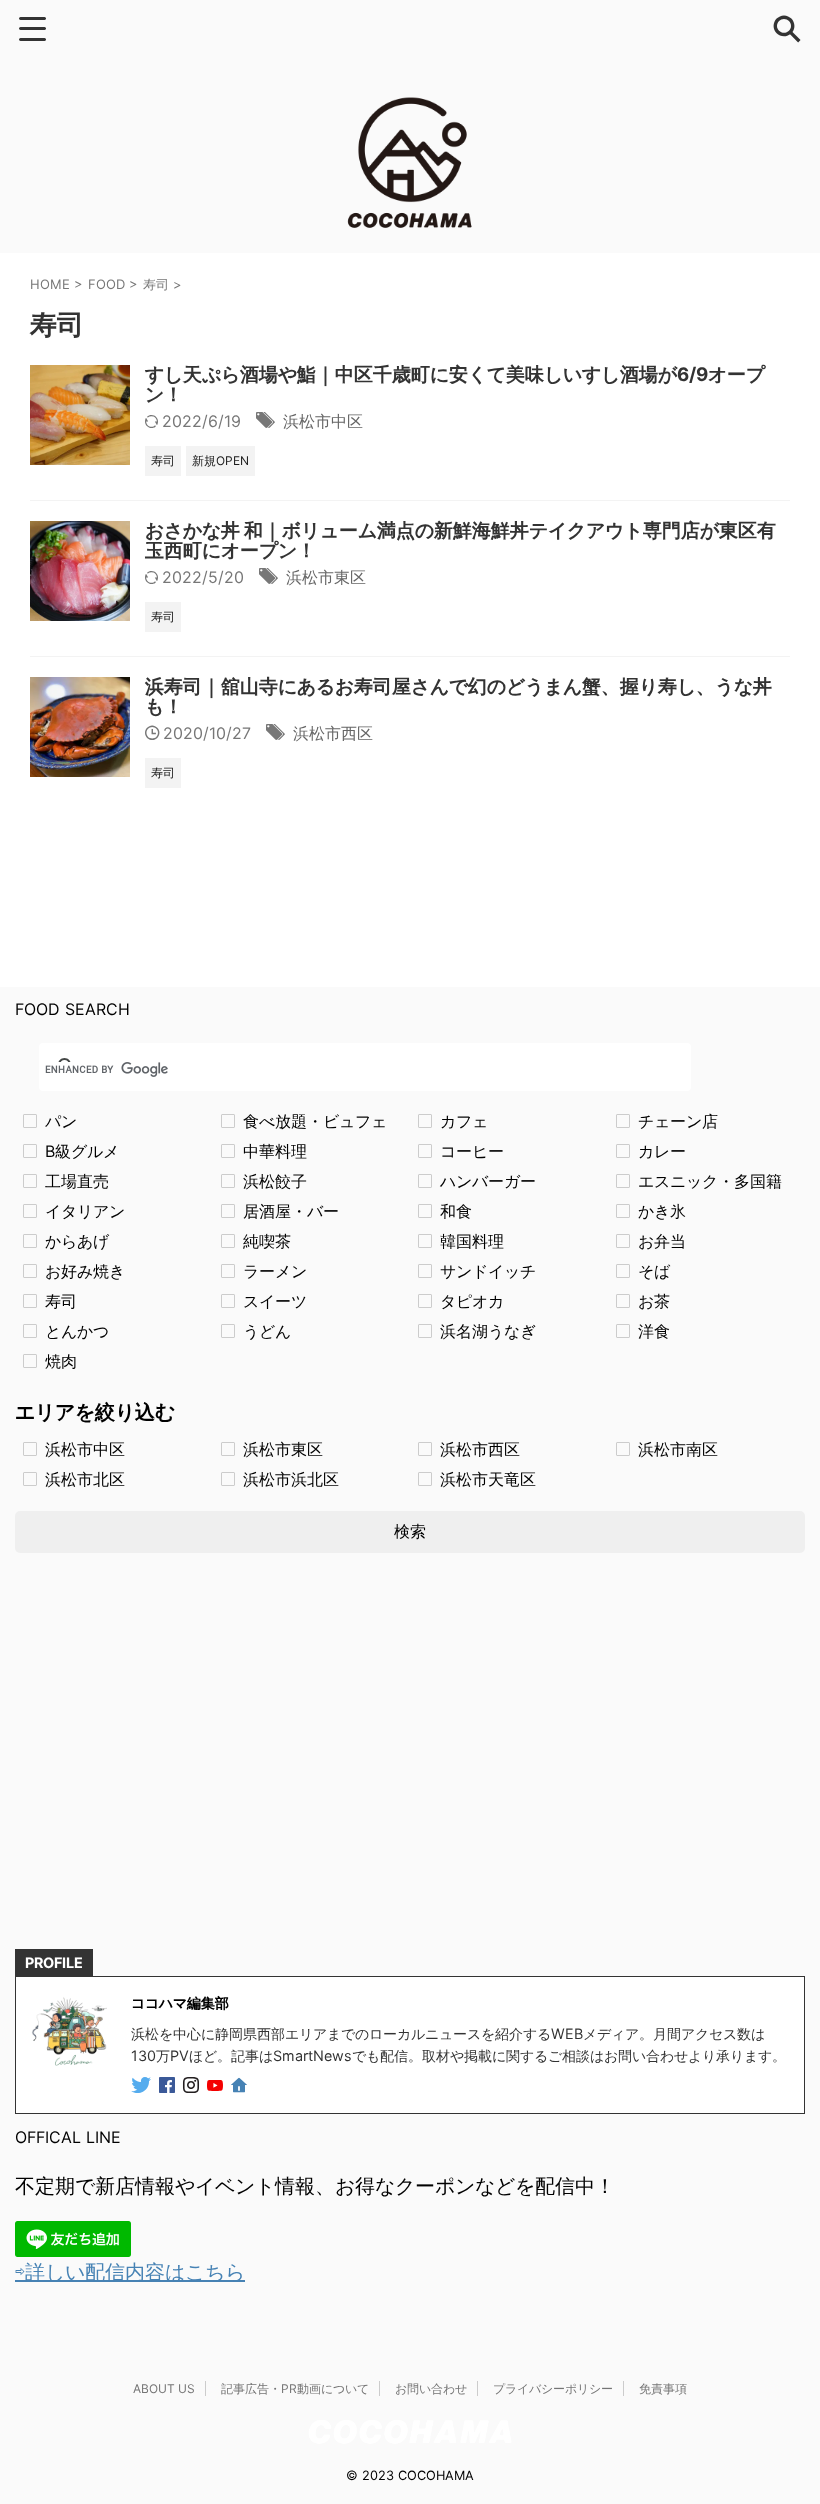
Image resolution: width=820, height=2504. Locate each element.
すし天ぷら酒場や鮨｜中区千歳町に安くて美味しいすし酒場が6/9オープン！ (455, 384)
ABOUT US (164, 2388)
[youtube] (217, 2086)
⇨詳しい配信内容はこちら (130, 2272)
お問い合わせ (431, 2388)
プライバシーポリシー (553, 2388)
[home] (241, 2087)
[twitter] (143, 2086)
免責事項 (663, 2388)
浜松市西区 (333, 733)
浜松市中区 (323, 421)
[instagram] (193, 2086)
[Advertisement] (410, 1769)
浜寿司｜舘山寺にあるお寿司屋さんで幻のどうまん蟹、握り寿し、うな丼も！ (458, 696)
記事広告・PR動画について (295, 2388)
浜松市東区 (326, 577)
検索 (410, 1531)
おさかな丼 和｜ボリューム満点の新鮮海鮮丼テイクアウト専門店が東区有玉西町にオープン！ (460, 540)
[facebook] (169, 2086)
